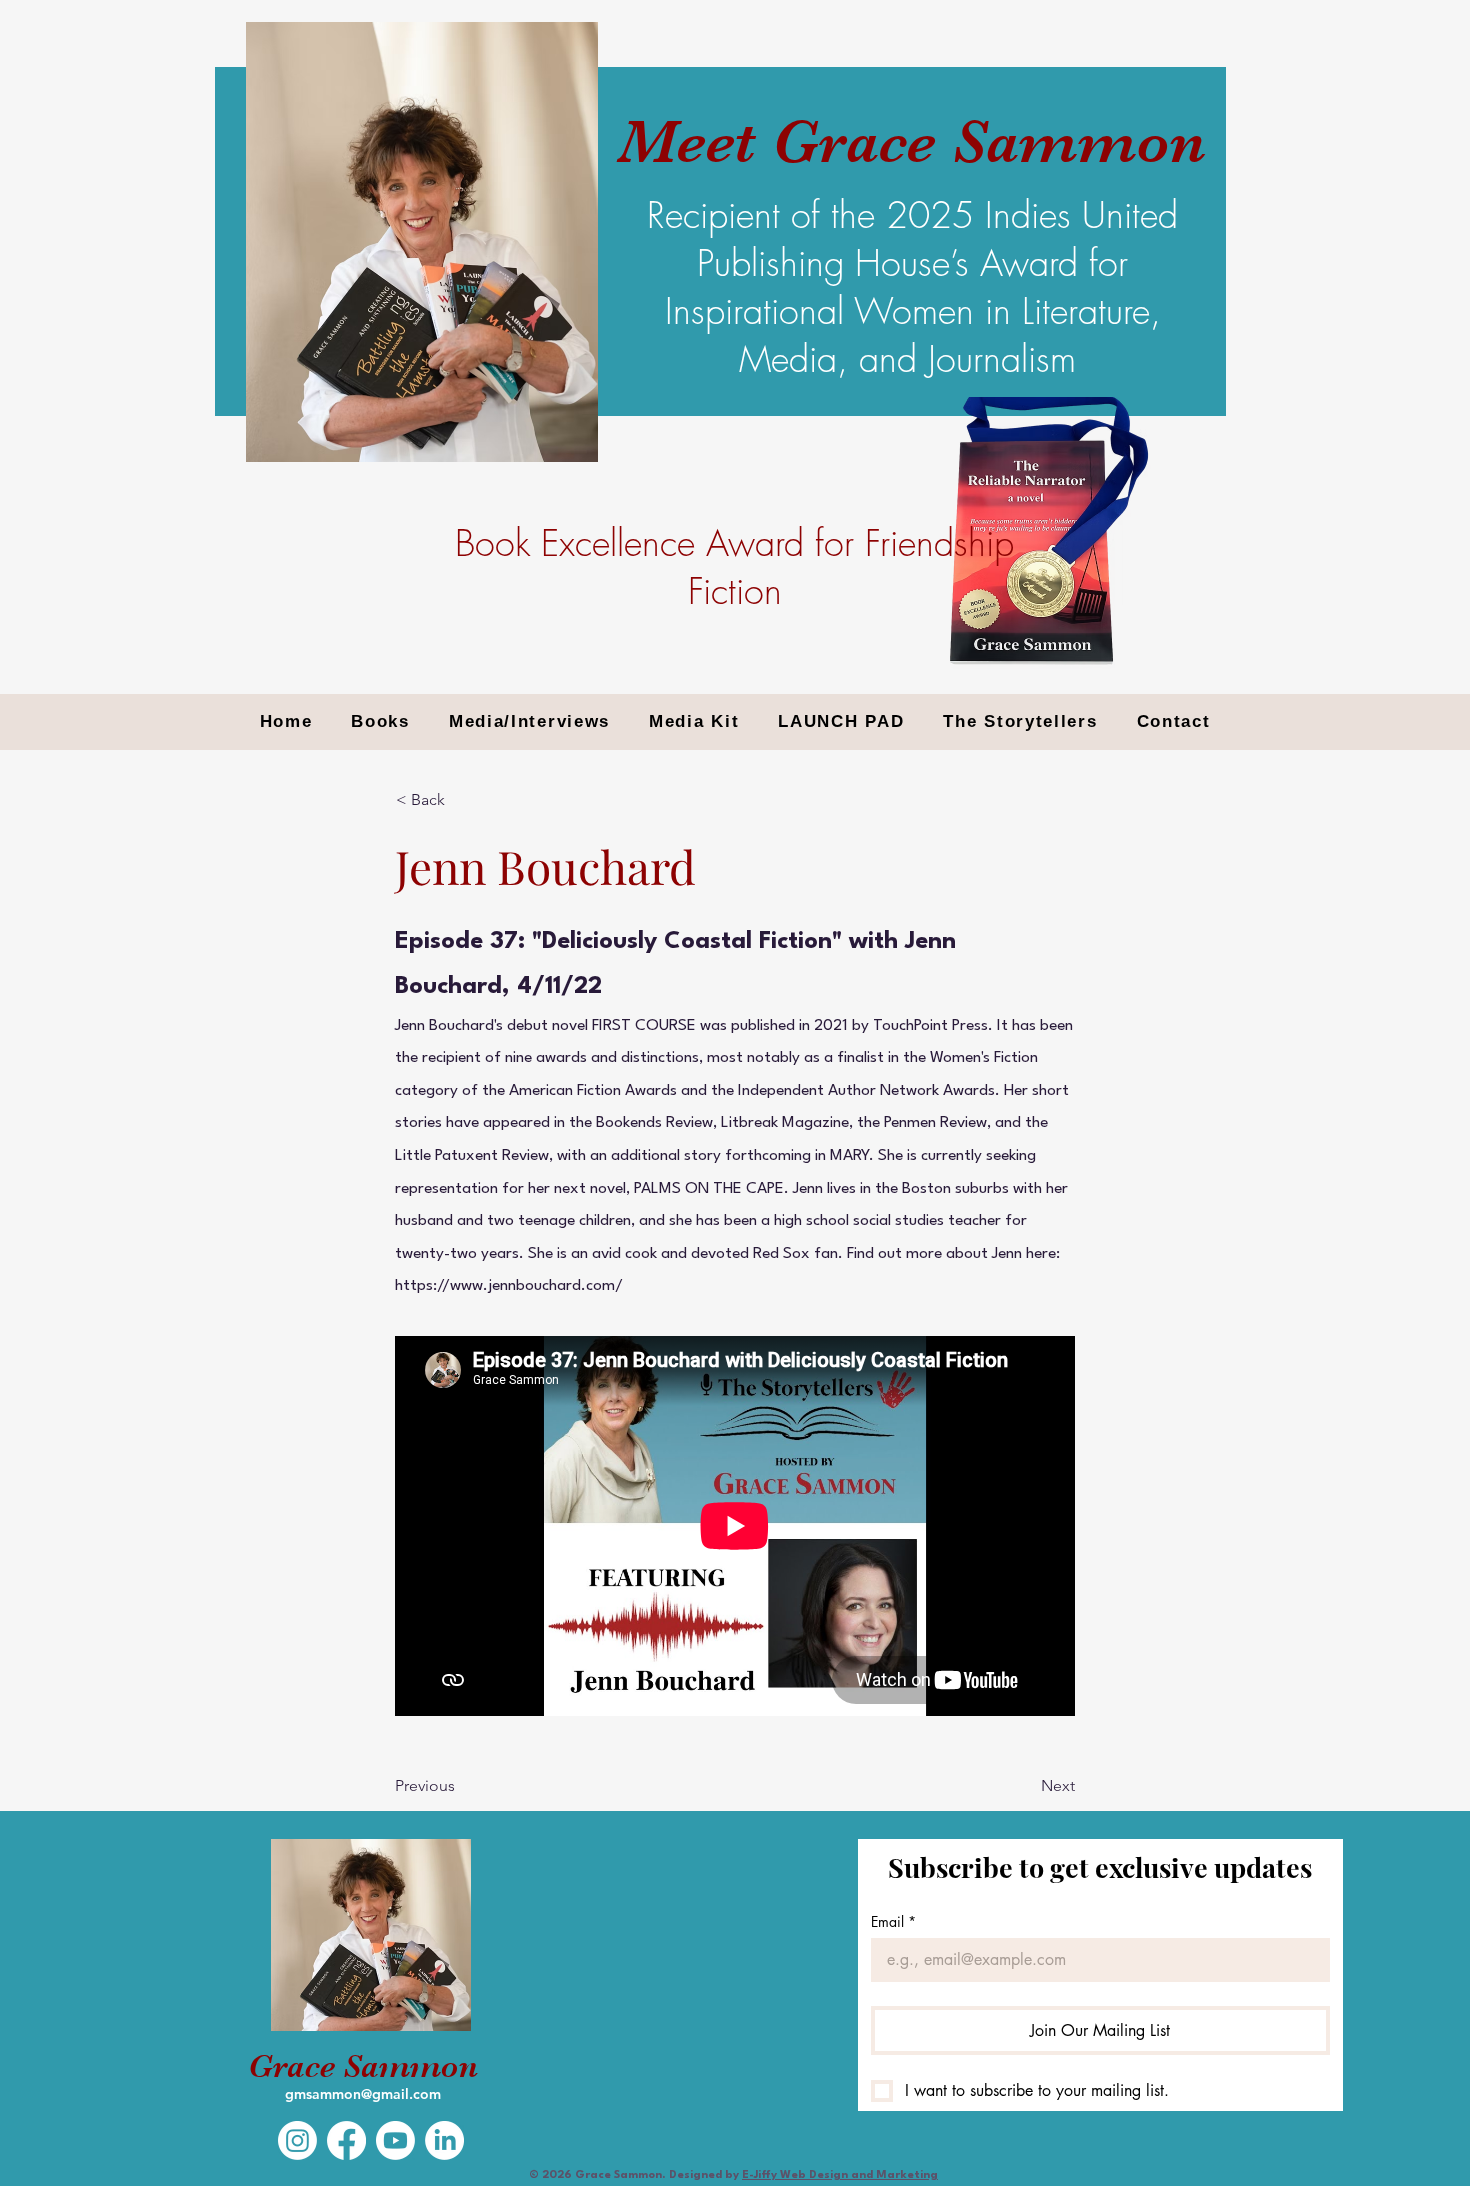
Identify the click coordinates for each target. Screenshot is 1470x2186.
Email (893, 1921)
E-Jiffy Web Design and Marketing (840, 2175)
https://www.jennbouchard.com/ (509, 1286)
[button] (462, 800)
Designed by (705, 2175)
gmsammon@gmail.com (363, 2094)
